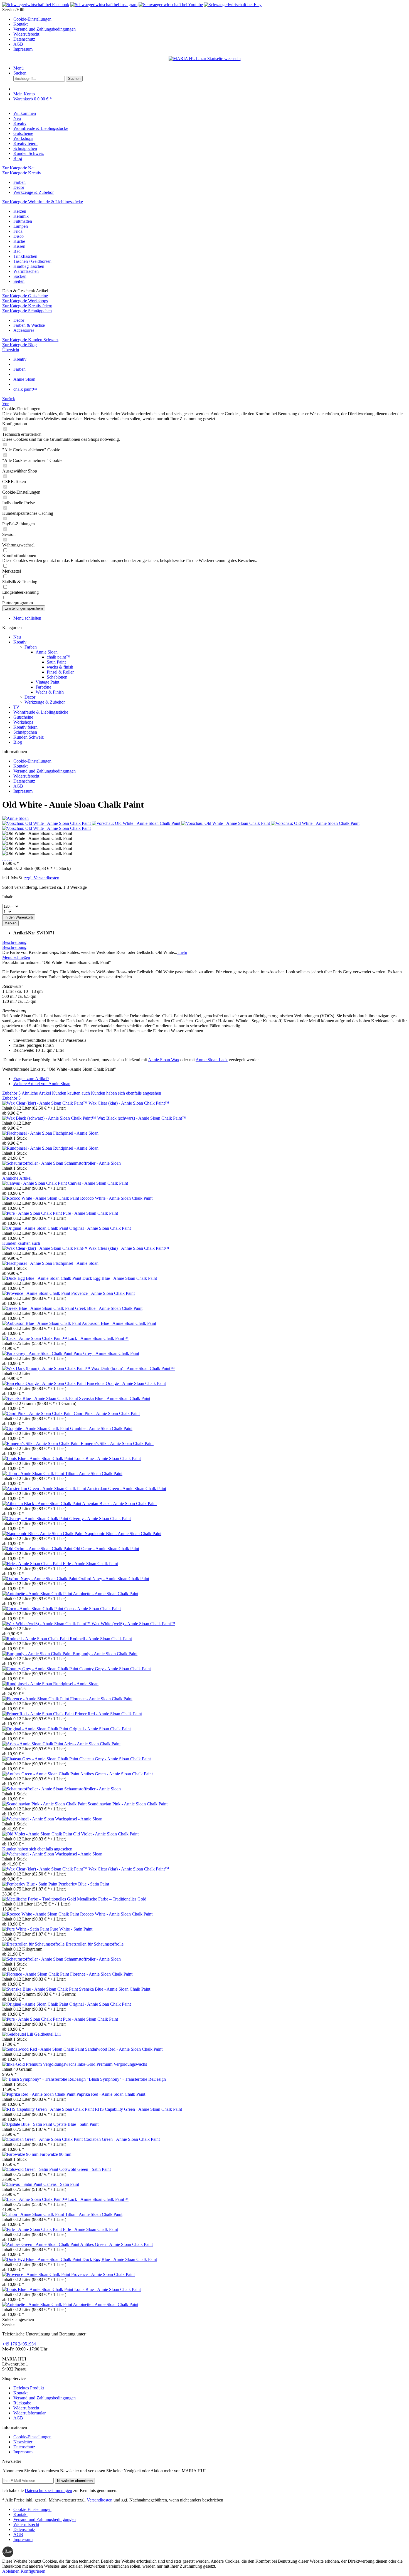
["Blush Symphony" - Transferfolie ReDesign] (45, 2079)
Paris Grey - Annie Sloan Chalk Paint (106, 1353)
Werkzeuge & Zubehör (34, 192)
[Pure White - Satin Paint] (26, 1929)
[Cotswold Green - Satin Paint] (31, 2169)
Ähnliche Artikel (36, 1093)
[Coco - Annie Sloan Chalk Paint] (33, 1609)
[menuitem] (210, 19)
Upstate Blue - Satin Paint (76, 2124)
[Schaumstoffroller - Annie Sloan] (33, 1163)
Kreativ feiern (25, 727)
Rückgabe (22, 2403)
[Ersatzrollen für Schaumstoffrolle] (34, 1944)
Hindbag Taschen (29, 266)
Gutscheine (23, 717)
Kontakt (20, 24)
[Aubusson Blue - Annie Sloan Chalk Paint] (42, 1323)
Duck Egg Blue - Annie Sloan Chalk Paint (120, 1278)
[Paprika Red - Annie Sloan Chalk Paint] (39, 2094)
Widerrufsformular (29, 2413)
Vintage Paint (47, 682)
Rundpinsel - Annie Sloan (76, 1148)
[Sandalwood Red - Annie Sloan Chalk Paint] (44, 2049)
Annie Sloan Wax (164, 1060)
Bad (17, 251)
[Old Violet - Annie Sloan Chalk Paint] (38, 1834)
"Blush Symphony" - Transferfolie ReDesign (126, 2079)
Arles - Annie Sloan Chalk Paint (92, 1744)
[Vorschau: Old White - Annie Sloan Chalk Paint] (47, 823)
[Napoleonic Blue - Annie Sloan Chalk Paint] (43, 1534)
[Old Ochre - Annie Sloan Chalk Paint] (38, 1549)
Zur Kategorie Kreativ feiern (27, 306)
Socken (20, 276)
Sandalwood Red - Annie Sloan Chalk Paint (124, 2049)
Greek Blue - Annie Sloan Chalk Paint (109, 1308)
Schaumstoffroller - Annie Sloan (93, 1163)
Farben (19, 182)
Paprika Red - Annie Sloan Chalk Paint (111, 2094)
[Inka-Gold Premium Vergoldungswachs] (40, 2064)
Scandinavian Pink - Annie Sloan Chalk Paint (128, 1804)
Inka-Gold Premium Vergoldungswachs (112, 2064)
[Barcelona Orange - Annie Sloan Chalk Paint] (45, 1383)
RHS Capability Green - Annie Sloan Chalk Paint (138, 2109)
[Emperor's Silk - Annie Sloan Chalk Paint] (41, 1443)
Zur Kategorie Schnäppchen (27, 311)
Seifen (19, 281)
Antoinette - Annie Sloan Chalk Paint (106, 1594)
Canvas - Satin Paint (61, 2184)
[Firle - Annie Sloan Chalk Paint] (33, 1564)
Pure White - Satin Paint (71, 1929)
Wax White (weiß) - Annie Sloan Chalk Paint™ (133, 1624)
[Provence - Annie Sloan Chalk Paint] (37, 1293)
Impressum (23, 49)
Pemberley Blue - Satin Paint (84, 1884)
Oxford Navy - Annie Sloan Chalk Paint (114, 1579)
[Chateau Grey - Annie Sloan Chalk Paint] (41, 1759)
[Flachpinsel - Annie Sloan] (28, 1133)
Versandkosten (100, 2500)
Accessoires (24, 330)
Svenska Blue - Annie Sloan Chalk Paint (115, 1398)
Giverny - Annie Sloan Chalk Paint (100, 1519)
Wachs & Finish (50, 692)
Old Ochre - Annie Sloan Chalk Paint (106, 1549)
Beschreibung (14, 942)
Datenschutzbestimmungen (48, 2490)
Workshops (23, 722)
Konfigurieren (33, 2571)
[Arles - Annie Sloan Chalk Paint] (33, 1744)
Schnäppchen (25, 732)
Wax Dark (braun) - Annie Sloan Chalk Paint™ (133, 1368)
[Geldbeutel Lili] (18, 2034)
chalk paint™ (59, 657)
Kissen (19, 246)
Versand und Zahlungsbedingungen (45, 29)
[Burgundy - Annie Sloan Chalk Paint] (37, 1654)
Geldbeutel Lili (47, 2034)
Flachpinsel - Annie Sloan (76, 1133)
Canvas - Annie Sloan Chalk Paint (98, 1183)
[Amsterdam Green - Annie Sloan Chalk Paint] (45, 1489)
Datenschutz (24, 39)
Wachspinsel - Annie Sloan (79, 1819)
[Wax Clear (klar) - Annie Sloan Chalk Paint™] (45, 1103)
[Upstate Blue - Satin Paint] (28, 2124)
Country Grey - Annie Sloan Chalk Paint (115, 1669)
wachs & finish (60, 667)
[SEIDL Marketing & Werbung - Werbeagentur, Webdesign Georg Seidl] (8, 2556)
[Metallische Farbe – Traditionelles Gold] (40, 1899)
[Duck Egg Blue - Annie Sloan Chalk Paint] (42, 1278)
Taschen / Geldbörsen (32, 261)
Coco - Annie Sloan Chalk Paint (93, 1609)
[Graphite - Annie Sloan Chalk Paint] (36, 1428)
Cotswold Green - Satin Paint (85, 2169)
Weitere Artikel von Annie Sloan (42, 1084)
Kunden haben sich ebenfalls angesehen (126, 1093)
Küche (19, 241)
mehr (182, 952)
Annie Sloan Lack (212, 1060)
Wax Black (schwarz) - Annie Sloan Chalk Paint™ (142, 1118)
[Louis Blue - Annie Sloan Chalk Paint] (38, 1458)
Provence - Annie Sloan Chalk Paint (103, 1293)
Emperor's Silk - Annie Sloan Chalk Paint (117, 1443)
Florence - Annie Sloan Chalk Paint (101, 1699)
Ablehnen (11, 2571)
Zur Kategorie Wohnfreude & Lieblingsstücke (43, 202)
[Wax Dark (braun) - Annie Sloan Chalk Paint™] (47, 1368)
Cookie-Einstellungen (32, 19)
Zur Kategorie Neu (19, 168)
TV (16, 707)
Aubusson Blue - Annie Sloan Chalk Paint (119, 1323)
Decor (19, 187)
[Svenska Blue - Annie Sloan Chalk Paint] (41, 1398)
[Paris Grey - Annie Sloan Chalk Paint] (38, 1353)
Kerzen (20, 211)
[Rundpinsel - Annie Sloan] (28, 1148)
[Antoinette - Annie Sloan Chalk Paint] (38, 1594)
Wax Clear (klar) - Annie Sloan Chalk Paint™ (129, 1103)
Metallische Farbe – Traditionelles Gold (112, 1899)
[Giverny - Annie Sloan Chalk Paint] (36, 1519)
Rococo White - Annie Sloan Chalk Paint (116, 1198)
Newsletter (23, 2442)
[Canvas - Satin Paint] (23, 2184)
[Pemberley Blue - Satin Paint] (30, 1884)
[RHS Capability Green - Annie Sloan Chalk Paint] (49, 2109)
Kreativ (20, 642)
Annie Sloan (47, 652)
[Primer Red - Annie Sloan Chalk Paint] (39, 1714)
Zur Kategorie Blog (19, 345)
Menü (19, 68)
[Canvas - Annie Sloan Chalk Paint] (35, 1183)
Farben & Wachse (29, 325)
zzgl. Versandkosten (42, 878)
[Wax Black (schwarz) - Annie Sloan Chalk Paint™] (50, 1118)
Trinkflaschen (25, 256)
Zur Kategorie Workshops (25, 301)
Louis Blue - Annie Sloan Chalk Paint (108, 1458)
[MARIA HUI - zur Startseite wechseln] (205, 59)
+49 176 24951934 (19, 2344)
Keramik (21, 216)
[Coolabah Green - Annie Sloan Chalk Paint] (43, 2139)
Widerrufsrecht (26, 34)
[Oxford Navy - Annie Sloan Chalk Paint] (40, 1579)
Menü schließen (27, 618)
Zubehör (11, 1093)
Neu (17, 637)
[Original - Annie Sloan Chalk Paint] (36, 1228)
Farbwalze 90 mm (55, 2154)
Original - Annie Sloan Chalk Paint (100, 1228)
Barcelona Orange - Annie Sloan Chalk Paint (126, 1383)
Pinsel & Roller (60, 672)
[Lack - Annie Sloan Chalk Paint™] (35, 1338)
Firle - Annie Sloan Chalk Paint (90, 1564)
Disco (19, 236)
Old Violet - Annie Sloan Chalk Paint (106, 1834)
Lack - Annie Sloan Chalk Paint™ (98, 1338)
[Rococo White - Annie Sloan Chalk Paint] (41, 1198)
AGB (18, 44)
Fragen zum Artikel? (31, 1079)
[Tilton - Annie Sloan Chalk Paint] (34, 1473)
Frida (18, 231)
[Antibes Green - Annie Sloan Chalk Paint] (41, 1774)
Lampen (21, 226)
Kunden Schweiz (29, 737)
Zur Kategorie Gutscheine (25, 296)
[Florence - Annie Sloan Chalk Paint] (36, 1699)
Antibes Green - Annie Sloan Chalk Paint (116, 1774)
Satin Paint (56, 662)
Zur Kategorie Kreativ (22, 173)
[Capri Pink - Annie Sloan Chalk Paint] (38, 1413)
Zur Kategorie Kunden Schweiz (30, 340)
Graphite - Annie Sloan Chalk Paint (101, 1428)
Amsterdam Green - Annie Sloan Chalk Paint (126, 1489)
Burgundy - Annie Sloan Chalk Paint (105, 1654)
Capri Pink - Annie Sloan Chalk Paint (107, 1413)
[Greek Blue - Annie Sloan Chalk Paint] (39, 1308)
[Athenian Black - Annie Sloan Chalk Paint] (42, 1504)
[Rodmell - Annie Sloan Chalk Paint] (36, 1639)
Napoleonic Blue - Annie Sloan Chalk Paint (123, 1534)
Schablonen (57, 677)
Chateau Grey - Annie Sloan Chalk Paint (115, 1759)
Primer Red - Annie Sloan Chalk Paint (108, 1714)
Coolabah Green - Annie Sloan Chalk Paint (122, 2139)
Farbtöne (43, 687)
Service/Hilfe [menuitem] (39, 29)
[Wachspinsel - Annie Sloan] (29, 1819)
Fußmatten (23, 221)
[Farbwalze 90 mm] (21, 2154)
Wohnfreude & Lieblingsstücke (41, 712)
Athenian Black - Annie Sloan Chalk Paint (119, 1504)
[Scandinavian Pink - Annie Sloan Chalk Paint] (45, 1804)
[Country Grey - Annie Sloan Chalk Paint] (41, 1669)
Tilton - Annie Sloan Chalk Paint (94, 1473)
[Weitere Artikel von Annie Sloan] (15, 818)
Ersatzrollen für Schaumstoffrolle (95, 1944)
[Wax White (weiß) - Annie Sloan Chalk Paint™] (47, 1624)
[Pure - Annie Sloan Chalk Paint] (33, 1213)
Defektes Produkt (29, 2388)
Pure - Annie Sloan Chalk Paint (90, 1213)
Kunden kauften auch (71, 1093)
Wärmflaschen (26, 271)
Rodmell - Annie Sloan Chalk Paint (101, 1639)
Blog (18, 742)
